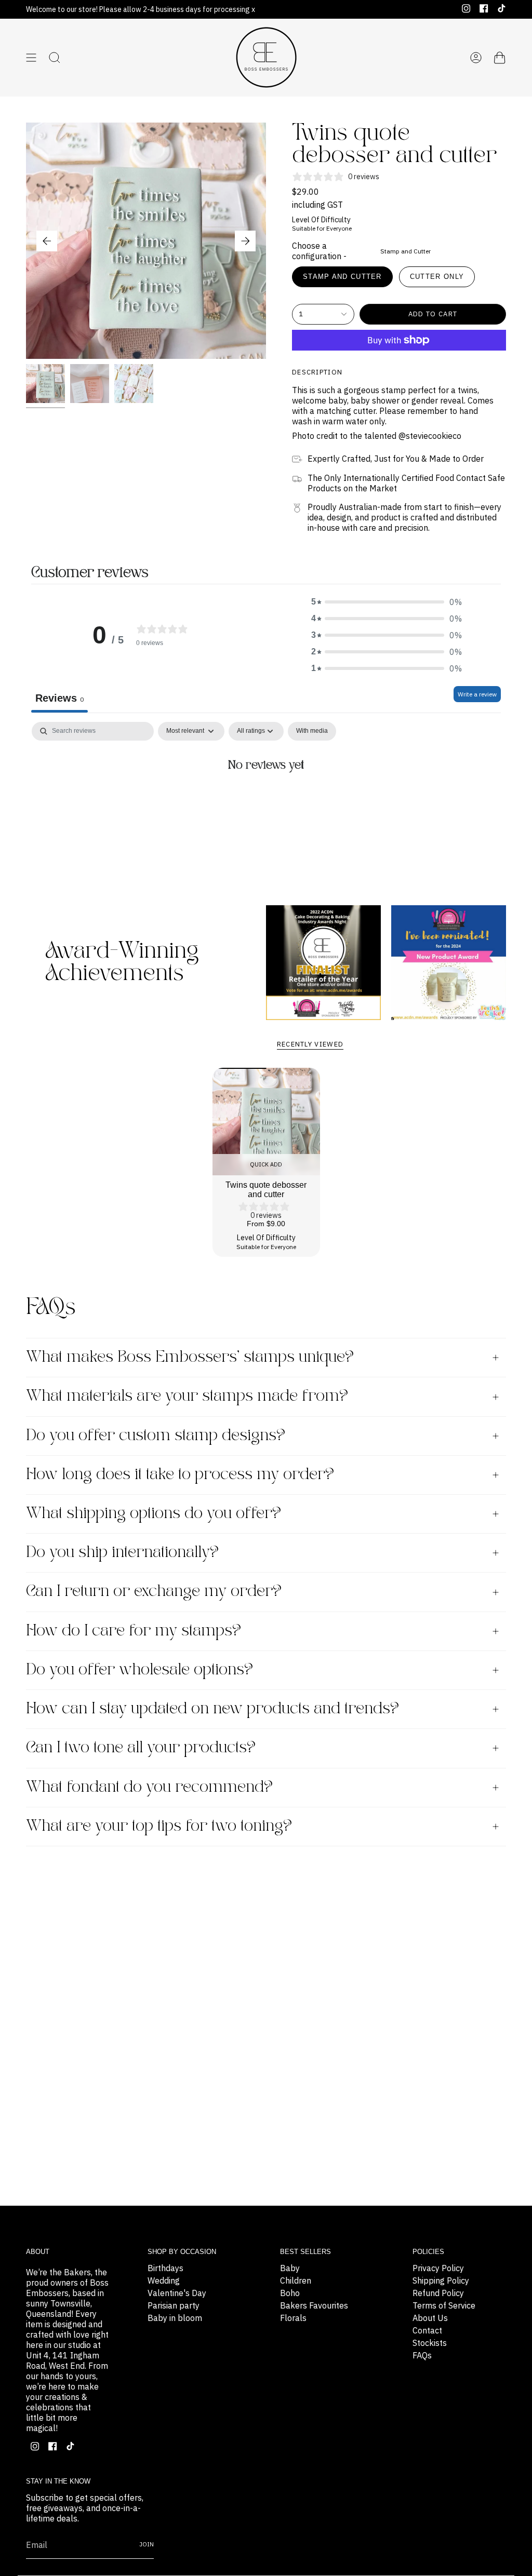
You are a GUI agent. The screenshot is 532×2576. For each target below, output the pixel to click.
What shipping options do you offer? (154, 1514)
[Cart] (500, 58)
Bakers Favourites (314, 2305)
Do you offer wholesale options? (139, 1670)
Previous (47, 241)
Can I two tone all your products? (141, 1748)
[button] (387, 602)
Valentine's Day (177, 2293)
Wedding (164, 2280)
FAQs (422, 2355)
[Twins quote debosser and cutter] (266, 1122)
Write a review (477, 694)
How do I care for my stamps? (134, 1631)
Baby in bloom (175, 2318)
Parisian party (174, 2305)
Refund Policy (438, 2293)
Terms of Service (444, 2305)
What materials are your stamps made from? (187, 1396)
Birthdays (165, 2268)
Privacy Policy (438, 2268)
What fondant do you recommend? (149, 1787)
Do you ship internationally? (122, 1553)
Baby (290, 2268)
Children (296, 2280)
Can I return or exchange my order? (154, 1592)
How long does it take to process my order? (180, 1475)
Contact (427, 2330)
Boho (290, 2293)
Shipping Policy (441, 2280)
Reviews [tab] (59, 698)
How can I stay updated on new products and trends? (212, 1709)
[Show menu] (31, 58)
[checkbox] (312, 731)
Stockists (430, 2343)
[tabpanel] (266, 800)
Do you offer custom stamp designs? (156, 1436)
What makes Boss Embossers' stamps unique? (190, 1357)
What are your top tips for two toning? (159, 1826)
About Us (430, 2318)
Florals (293, 2318)
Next (245, 241)
